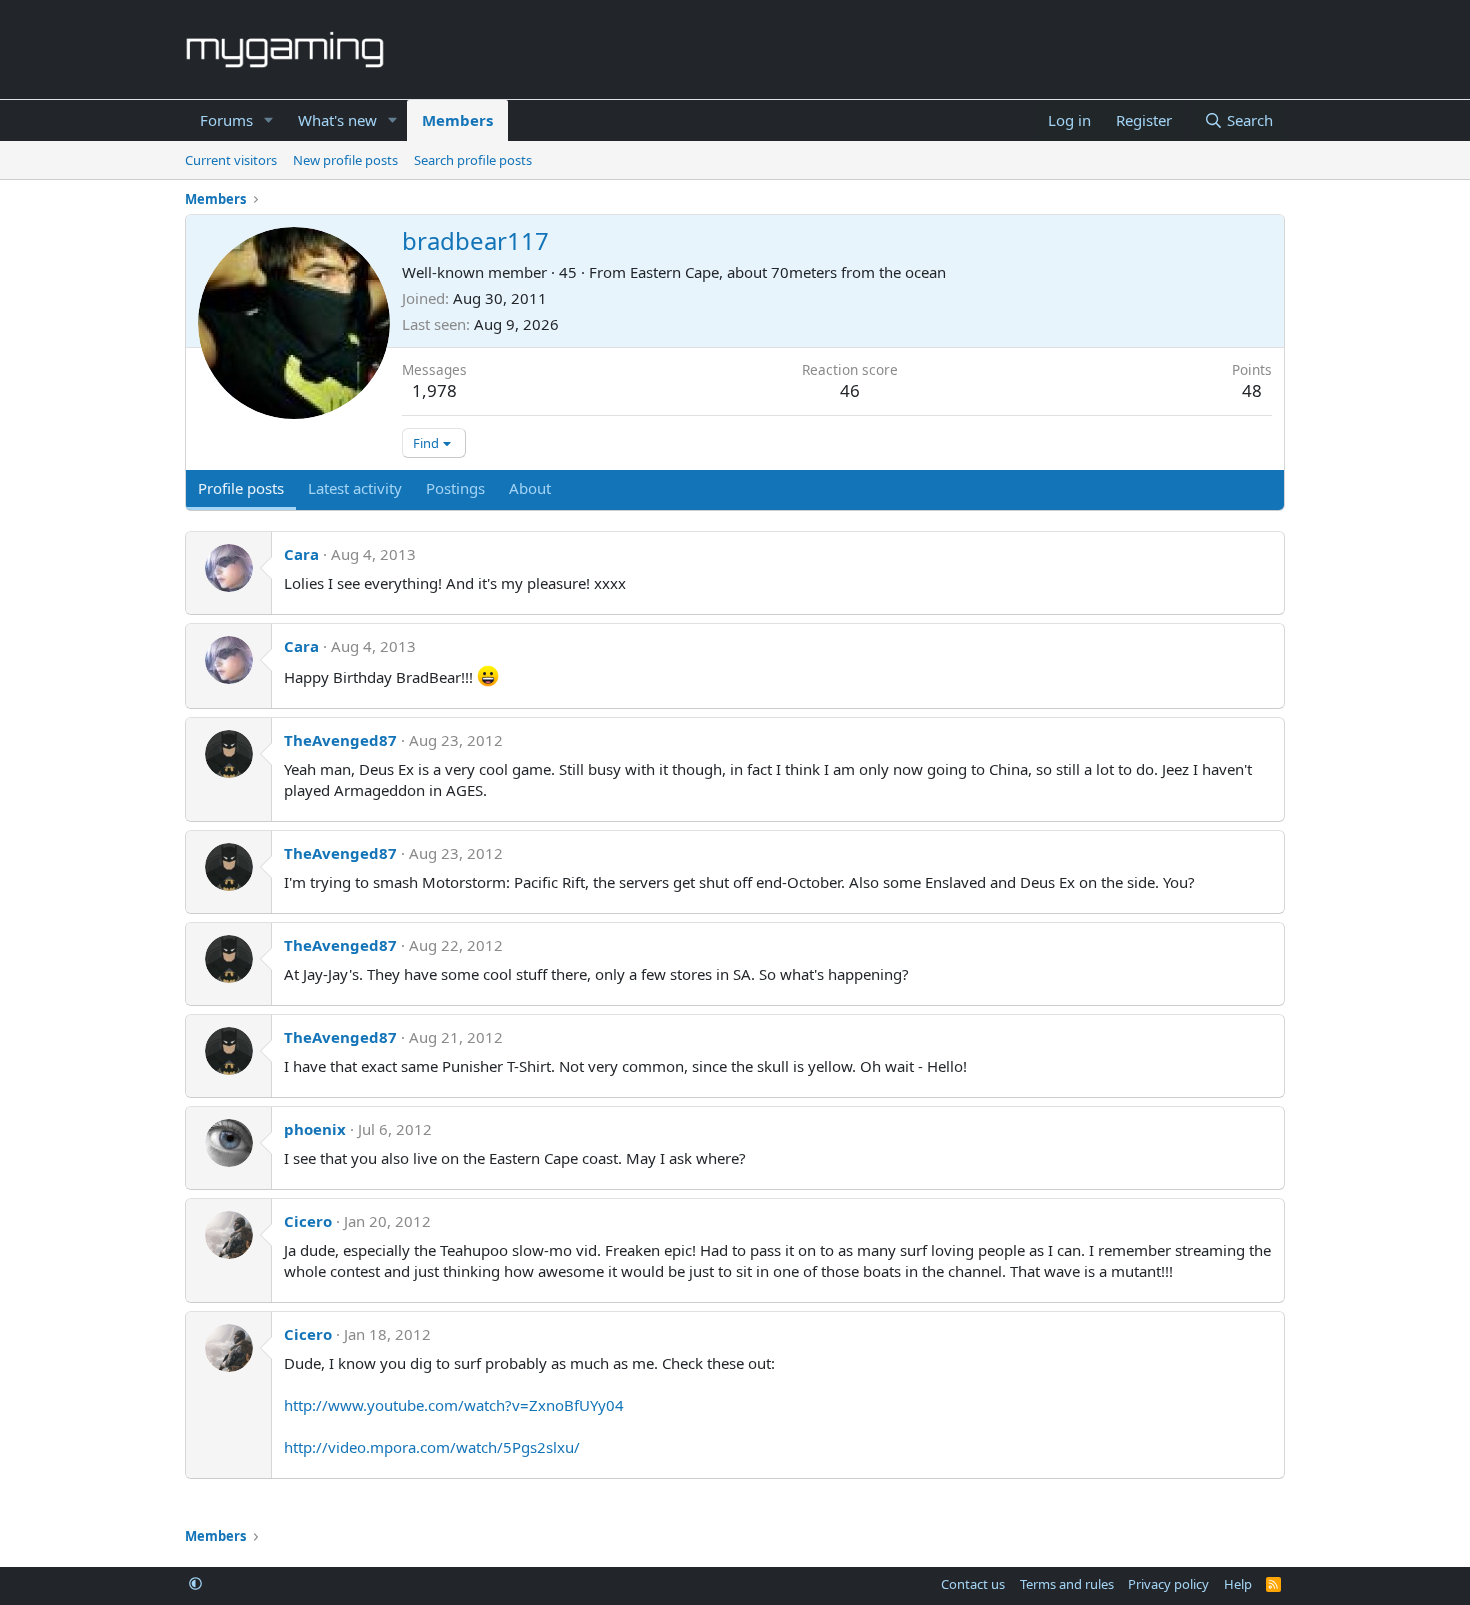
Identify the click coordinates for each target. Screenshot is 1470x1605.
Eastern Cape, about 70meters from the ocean (788, 272)
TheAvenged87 (340, 740)
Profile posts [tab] (241, 488)
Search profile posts (473, 160)
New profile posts (345, 160)
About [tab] (530, 488)
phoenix (315, 1129)
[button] (269, 120)
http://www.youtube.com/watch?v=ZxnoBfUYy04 (454, 1405)
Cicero (308, 1221)
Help (1238, 1584)
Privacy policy (1168, 1584)
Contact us (973, 1584)
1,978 (434, 390)
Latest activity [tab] (355, 488)
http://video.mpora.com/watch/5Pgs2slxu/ (432, 1447)
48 (1252, 390)
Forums (226, 120)
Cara (301, 554)
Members (457, 120)
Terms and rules (1067, 1584)
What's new (337, 120)
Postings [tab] (455, 488)
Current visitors (231, 160)
